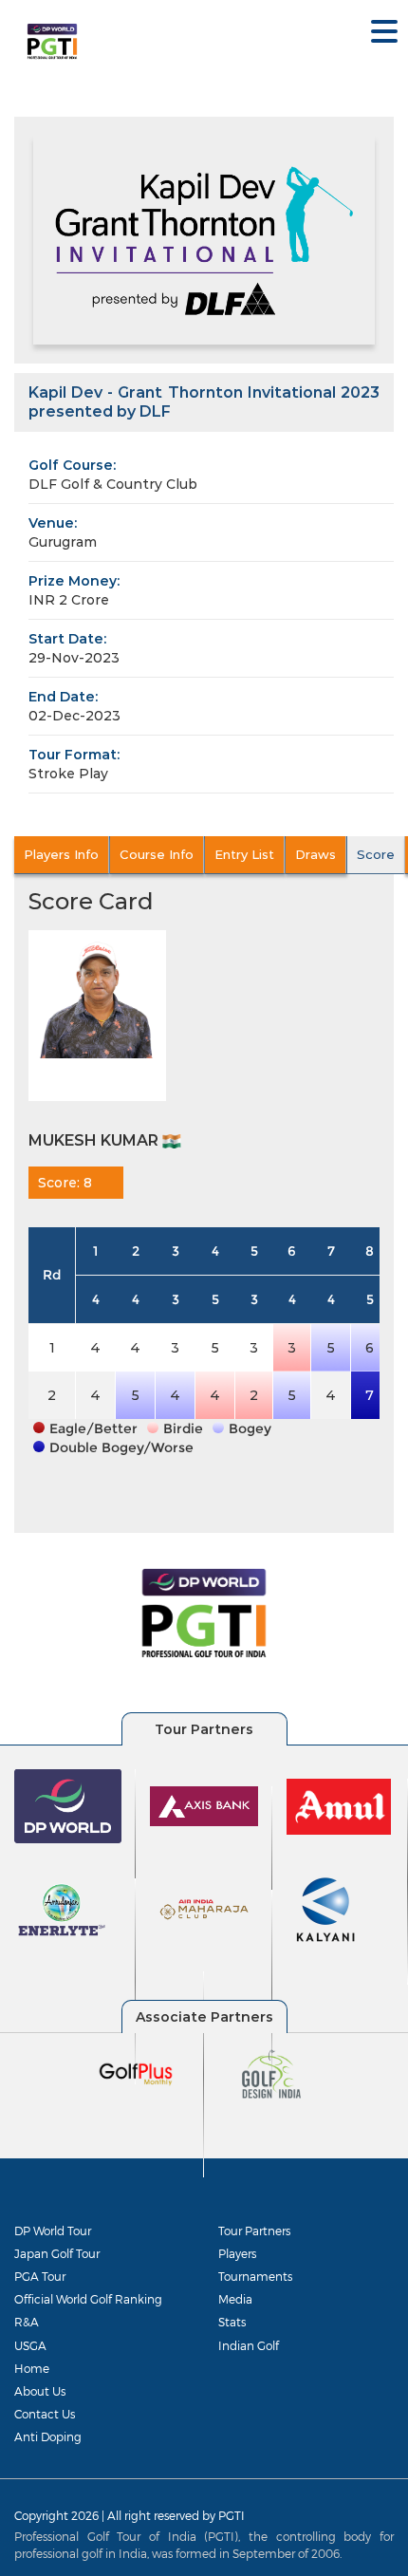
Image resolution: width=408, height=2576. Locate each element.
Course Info (157, 854)
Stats (232, 2322)
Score (376, 854)
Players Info (61, 854)
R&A (27, 2322)
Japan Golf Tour (57, 2253)
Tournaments (255, 2276)
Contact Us (45, 2414)
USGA (30, 2345)
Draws (315, 854)
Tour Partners (254, 2231)
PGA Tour (40, 2276)
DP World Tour (53, 2231)
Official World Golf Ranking (88, 2299)
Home (32, 2368)
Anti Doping (48, 2436)
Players (237, 2253)
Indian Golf (249, 2345)
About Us (40, 2391)
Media (235, 2299)
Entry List (244, 854)
